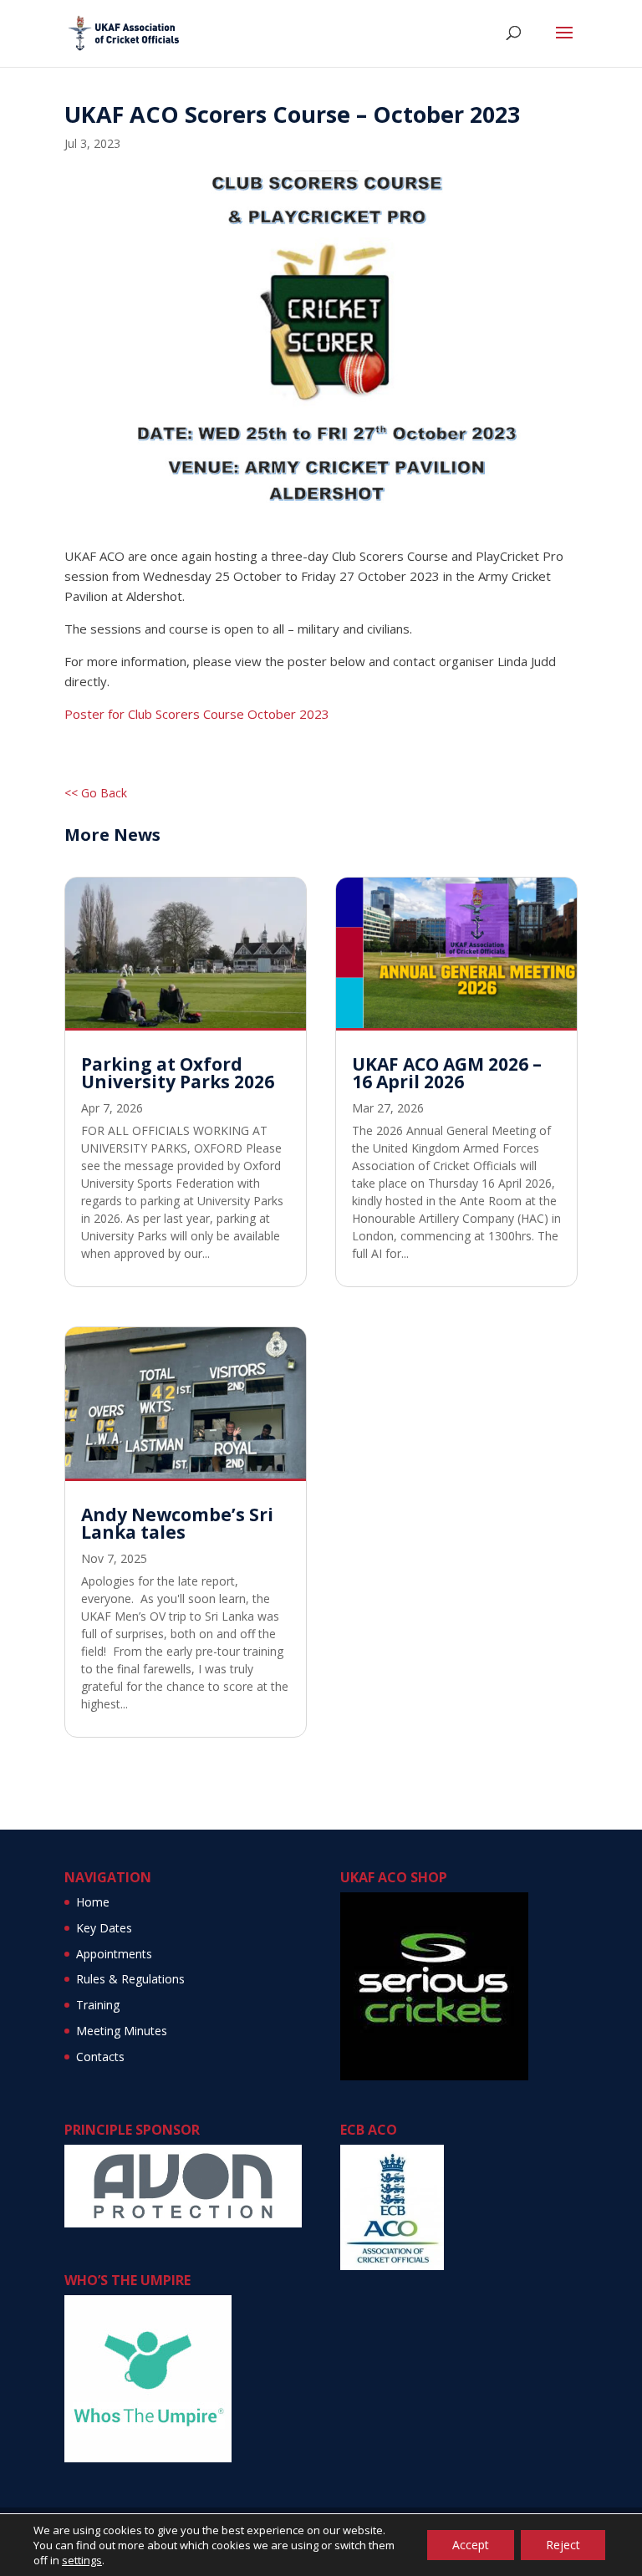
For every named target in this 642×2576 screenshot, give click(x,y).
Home (93, 1902)
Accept (471, 2545)
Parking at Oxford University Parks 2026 (178, 1073)
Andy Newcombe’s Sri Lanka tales (177, 1523)
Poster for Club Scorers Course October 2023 (197, 714)
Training (98, 2005)
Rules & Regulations (130, 1979)
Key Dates (104, 1928)
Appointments (114, 1954)
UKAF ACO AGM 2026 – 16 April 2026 (447, 1073)
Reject (563, 2545)
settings (82, 2560)
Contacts (100, 2057)
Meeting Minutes (122, 2031)
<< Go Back (96, 793)
